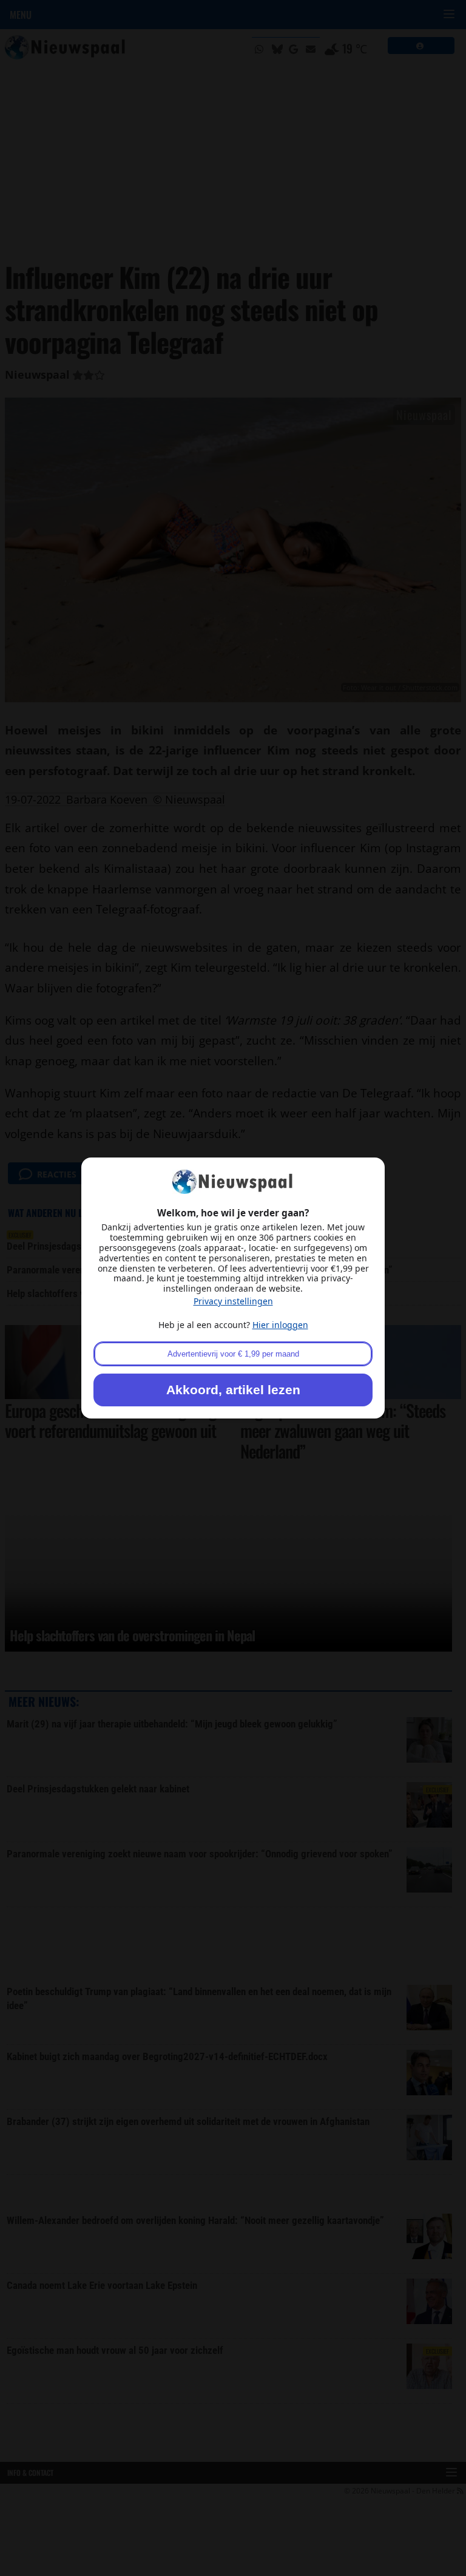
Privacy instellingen (233, 1301)
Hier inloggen (280, 1325)
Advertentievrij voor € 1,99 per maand (233, 1354)
